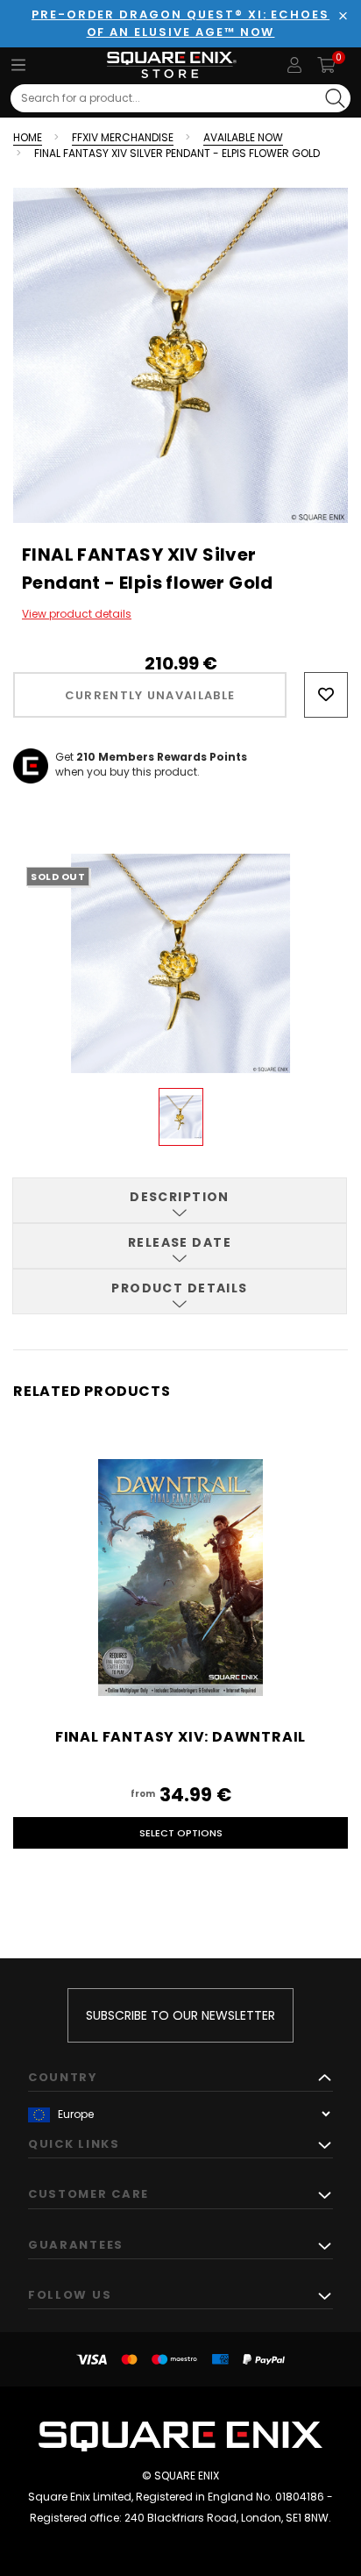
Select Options (181, 1833)
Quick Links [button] (74, 2144)
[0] (326, 65)
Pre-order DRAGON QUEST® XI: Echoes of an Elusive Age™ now (180, 23)
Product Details (180, 1288)
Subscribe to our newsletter (180, 2015)
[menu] (18, 65)
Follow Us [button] (70, 2295)
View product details (77, 614)
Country (63, 2077)
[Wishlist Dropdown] (326, 695)
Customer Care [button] (88, 2194)
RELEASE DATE (180, 1242)
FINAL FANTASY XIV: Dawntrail (180, 1737)
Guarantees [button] (76, 2245)
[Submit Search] (335, 98)
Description (180, 1197)
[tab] (180, 1200)
